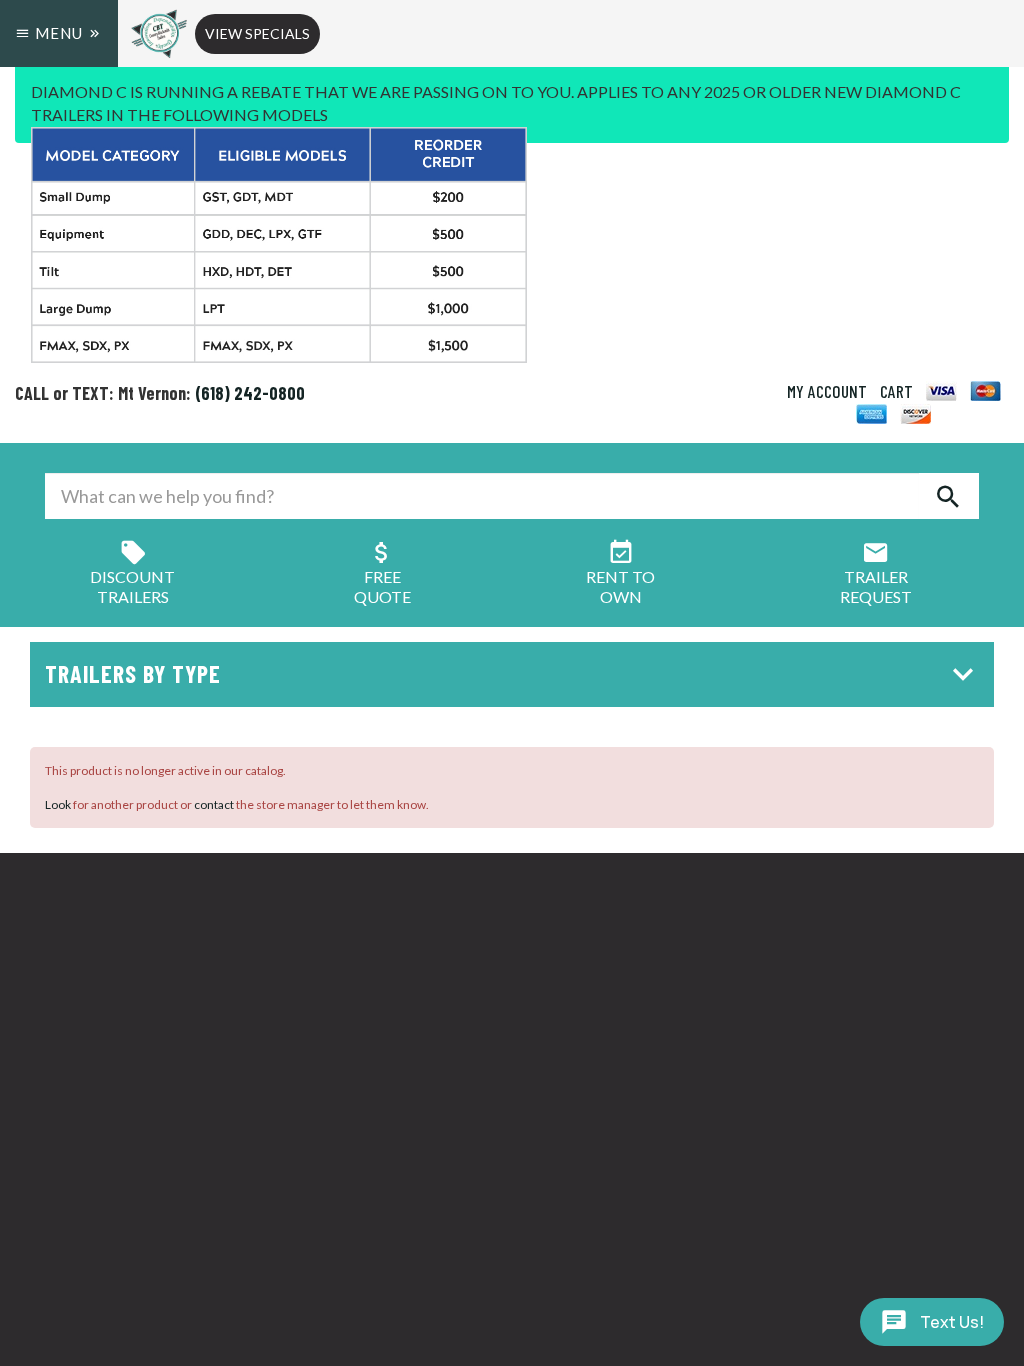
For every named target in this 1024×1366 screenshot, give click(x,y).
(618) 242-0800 (250, 393)
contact (214, 804)
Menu (59, 33)
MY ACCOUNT (827, 391)
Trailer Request (876, 586)
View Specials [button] (257, 33)
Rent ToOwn (620, 586)
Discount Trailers (132, 586)
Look (58, 804)
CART (896, 391)
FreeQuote (382, 586)
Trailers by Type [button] (133, 673)
